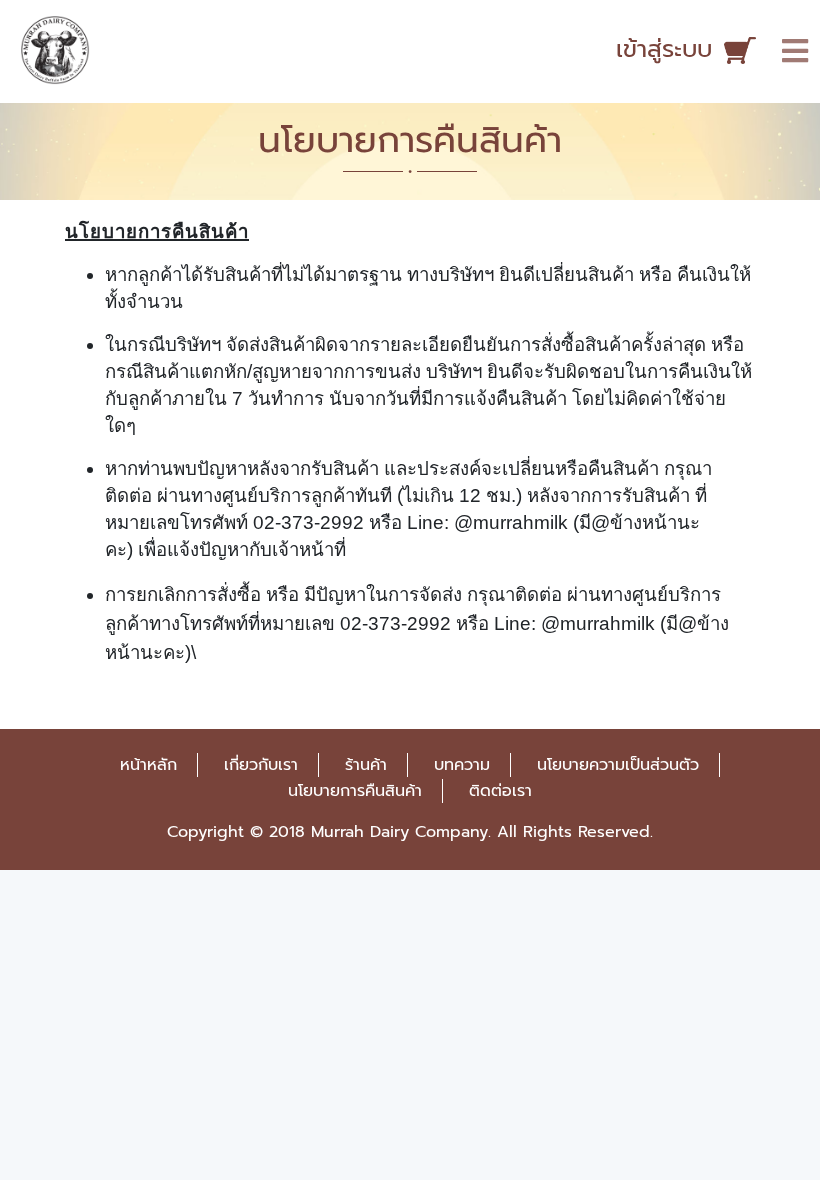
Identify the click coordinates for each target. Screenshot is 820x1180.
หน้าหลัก (148, 765)
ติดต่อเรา (500, 791)
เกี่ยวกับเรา (261, 765)
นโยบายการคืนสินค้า (355, 791)
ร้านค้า (366, 765)
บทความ (462, 765)
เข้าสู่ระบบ (664, 49)
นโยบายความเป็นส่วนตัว (618, 765)
